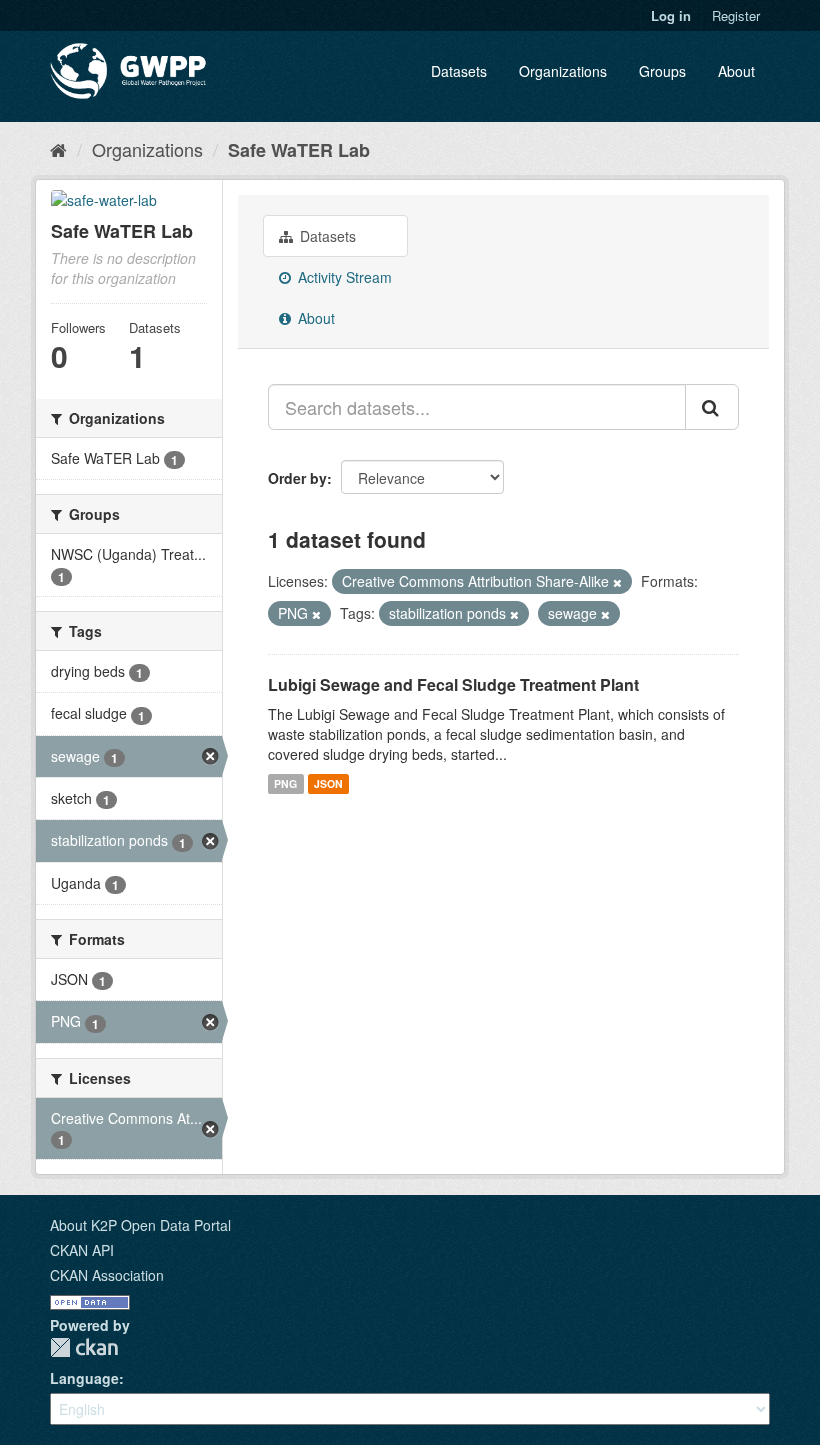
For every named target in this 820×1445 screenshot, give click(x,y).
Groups (662, 71)
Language (84, 1378)
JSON (328, 783)
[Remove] (617, 582)
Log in (671, 15)
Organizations (563, 71)
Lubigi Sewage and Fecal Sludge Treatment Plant (453, 684)
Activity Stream (343, 277)
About (736, 71)
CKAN (84, 1347)
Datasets (459, 71)
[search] (712, 407)
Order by (297, 478)
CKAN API (82, 1250)
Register (736, 15)
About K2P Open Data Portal (140, 1225)
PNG (285, 783)
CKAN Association (107, 1275)
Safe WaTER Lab (299, 150)
